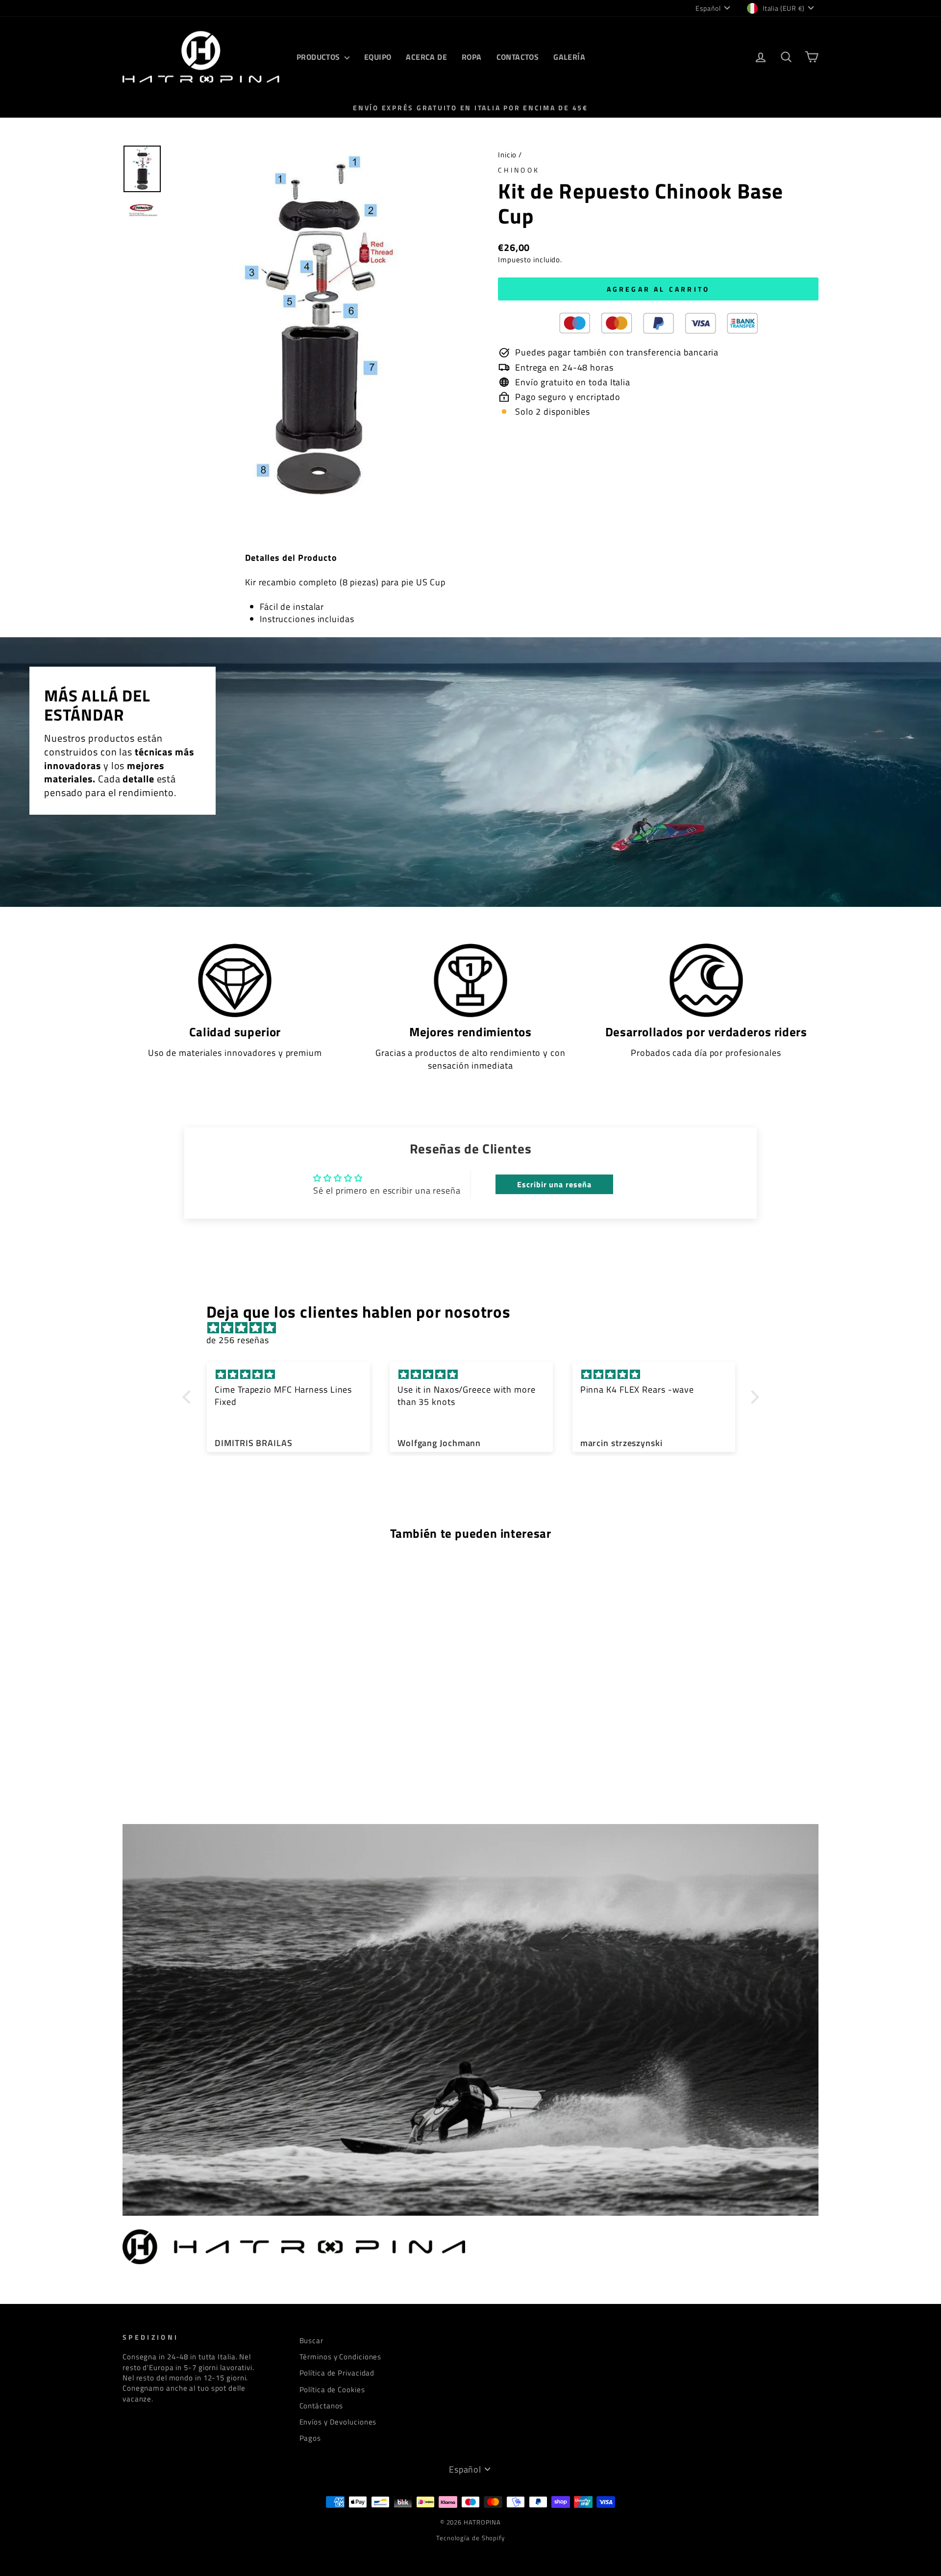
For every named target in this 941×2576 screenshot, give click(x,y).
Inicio (507, 155)
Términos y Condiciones (341, 2357)
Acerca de (426, 57)
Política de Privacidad (337, 2373)
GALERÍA (569, 57)
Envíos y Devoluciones (338, 2422)
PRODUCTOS (319, 57)
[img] (476, 1328)
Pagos (310, 2438)
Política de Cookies (332, 2389)
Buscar (311, 2340)
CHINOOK (519, 170)
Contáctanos (322, 2406)
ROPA (472, 57)
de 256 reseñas (238, 1340)
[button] (189, 1397)
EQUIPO (378, 57)
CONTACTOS (518, 57)
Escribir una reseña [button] (554, 1184)
